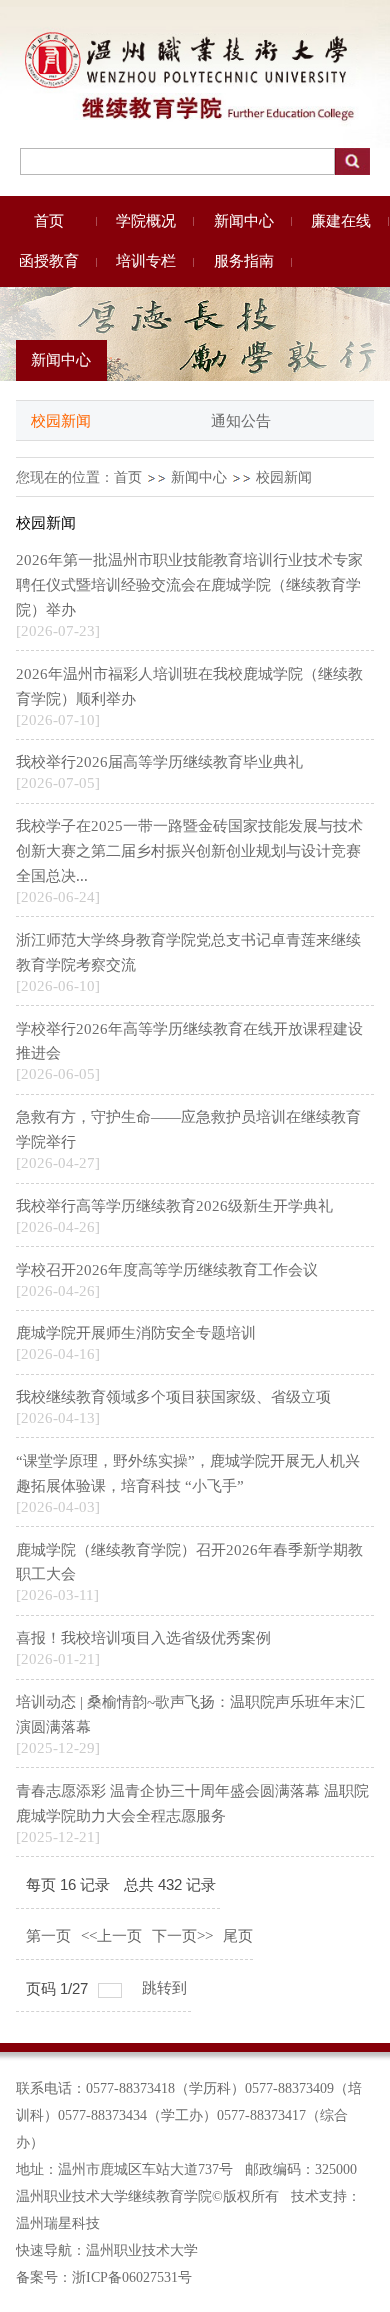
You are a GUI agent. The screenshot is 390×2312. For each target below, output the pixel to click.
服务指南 (244, 261)
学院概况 (146, 221)
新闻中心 (244, 221)
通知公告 (241, 421)
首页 (49, 221)
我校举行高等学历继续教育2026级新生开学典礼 (174, 1206)
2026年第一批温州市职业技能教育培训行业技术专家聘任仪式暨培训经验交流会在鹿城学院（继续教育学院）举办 (189, 585)
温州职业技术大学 (142, 2250)
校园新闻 (61, 421)
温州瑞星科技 (58, 2223)
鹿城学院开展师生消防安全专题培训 (136, 1333)
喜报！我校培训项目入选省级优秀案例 (143, 1638)
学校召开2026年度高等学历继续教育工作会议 (167, 1270)
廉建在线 (341, 221)
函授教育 (49, 261)
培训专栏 (146, 261)
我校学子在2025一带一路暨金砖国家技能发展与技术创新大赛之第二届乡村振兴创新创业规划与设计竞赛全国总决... (189, 851)
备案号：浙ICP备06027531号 (104, 2277)
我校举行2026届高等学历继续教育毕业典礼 (159, 762)
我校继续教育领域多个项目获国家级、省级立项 (173, 1397)
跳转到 (166, 1988)
